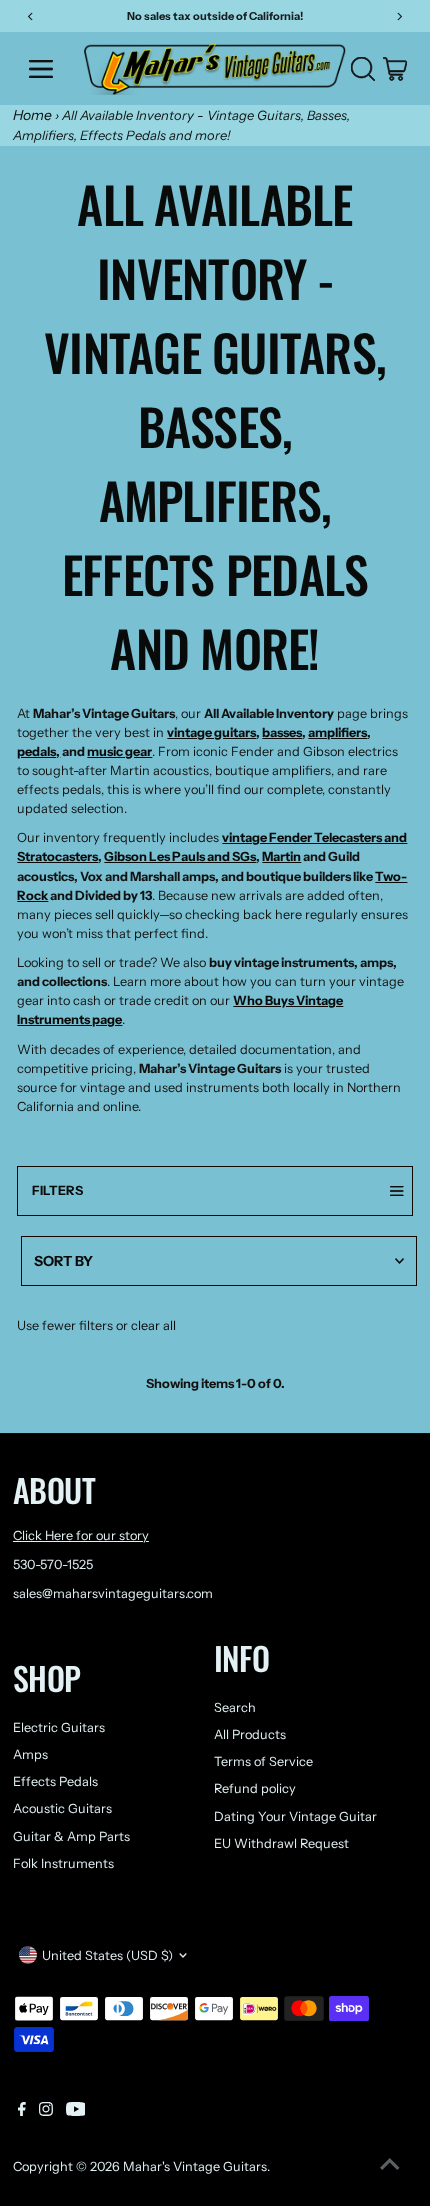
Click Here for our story (81, 1535)
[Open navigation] (48, 69)
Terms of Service (263, 1761)
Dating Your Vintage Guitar (295, 1816)
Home (32, 115)
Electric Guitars (59, 1727)
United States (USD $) (107, 1955)
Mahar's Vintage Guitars (195, 2166)
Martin (281, 856)
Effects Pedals (55, 1781)
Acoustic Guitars (62, 1808)
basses (282, 732)
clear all (153, 1325)
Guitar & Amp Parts (71, 1836)
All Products (250, 1734)
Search (235, 1707)
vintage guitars (211, 732)
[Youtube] (76, 2112)
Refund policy (255, 1788)
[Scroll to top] (390, 2166)
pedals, (38, 751)
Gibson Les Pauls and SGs (180, 856)
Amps (30, 1754)
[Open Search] (363, 69)
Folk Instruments (63, 1863)
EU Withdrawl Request (281, 1843)
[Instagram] (46, 2112)
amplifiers (337, 732)
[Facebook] (22, 2112)
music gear (119, 751)
